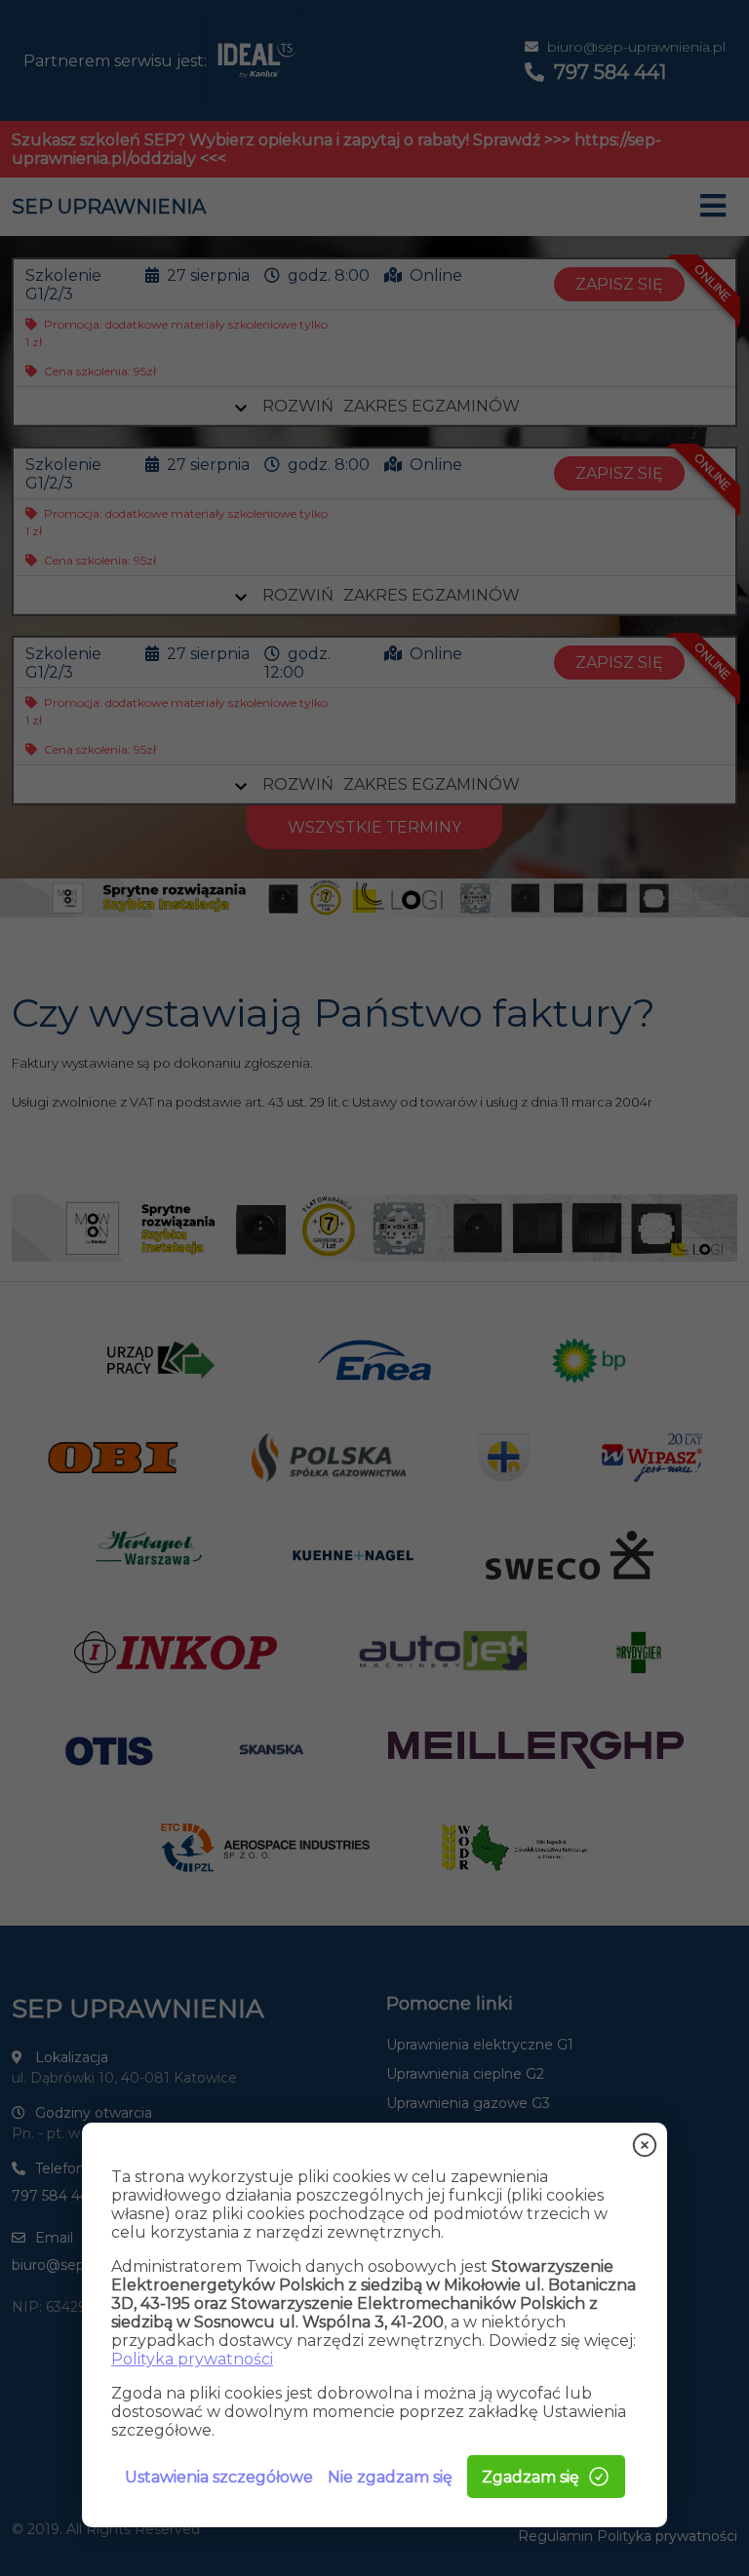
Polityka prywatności (192, 2359)
